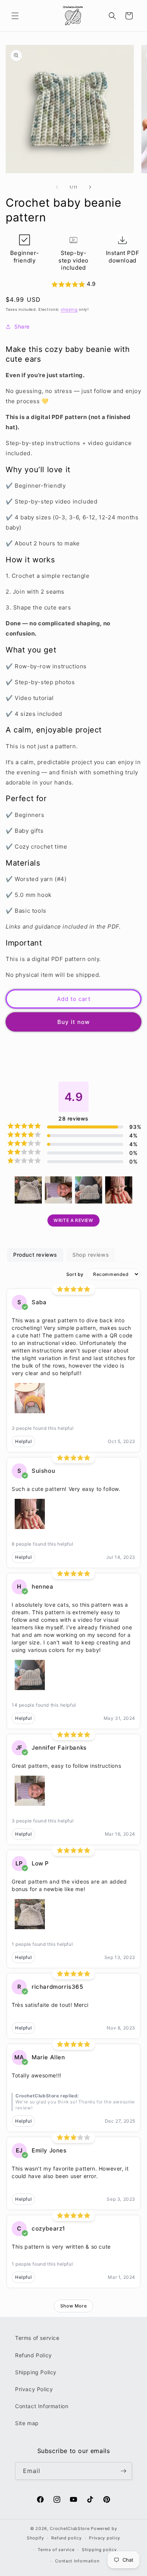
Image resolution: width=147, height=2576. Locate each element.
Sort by (75, 1274)
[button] (15, 16)
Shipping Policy (36, 2372)
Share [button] (22, 326)
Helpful (23, 1441)
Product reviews (35, 1255)
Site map (27, 2423)
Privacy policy (105, 2538)
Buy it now (73, 1022)
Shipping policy (99, 2550)
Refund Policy (34, 2355)
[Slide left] (57, 187)
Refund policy (66, 2538)
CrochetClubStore (70, 2528)
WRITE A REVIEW (73, 1220)
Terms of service (37, 2338)
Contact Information (42, 2406)
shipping (69, 309)
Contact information (77, 2561)
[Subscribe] (123, 2471)
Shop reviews (91, 1255)
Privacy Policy (34, 2389)
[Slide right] (90, 187)
